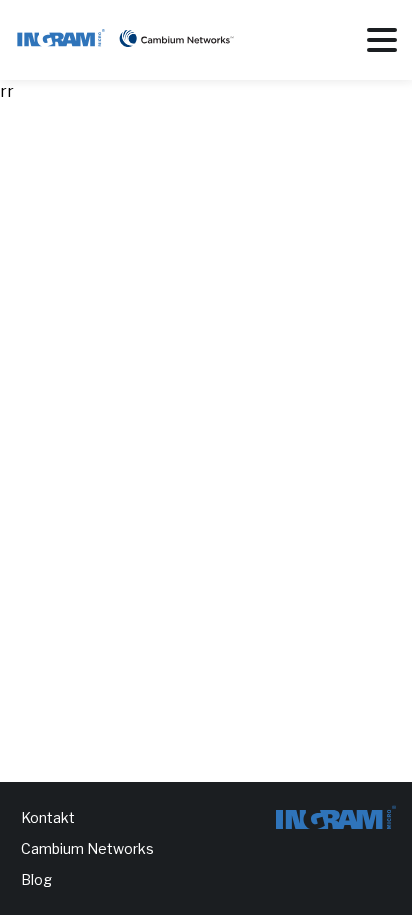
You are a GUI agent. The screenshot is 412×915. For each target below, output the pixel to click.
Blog (36, 879)
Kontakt (48, 817)
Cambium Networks (87, 848)
